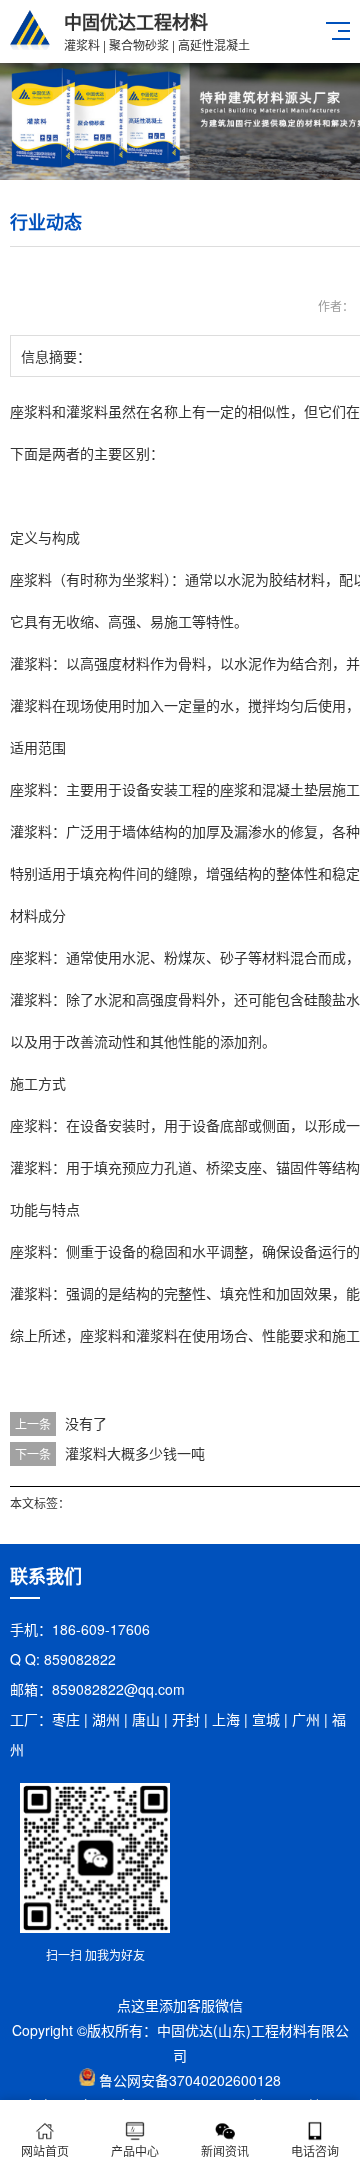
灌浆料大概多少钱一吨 (135, 1453)
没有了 (86, 1423)
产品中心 (135, 2150)
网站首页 (45, 2150)
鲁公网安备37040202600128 (190, 2080)
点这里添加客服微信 (180, 2005)
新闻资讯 (225, 2150)
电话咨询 (315, 2150)
